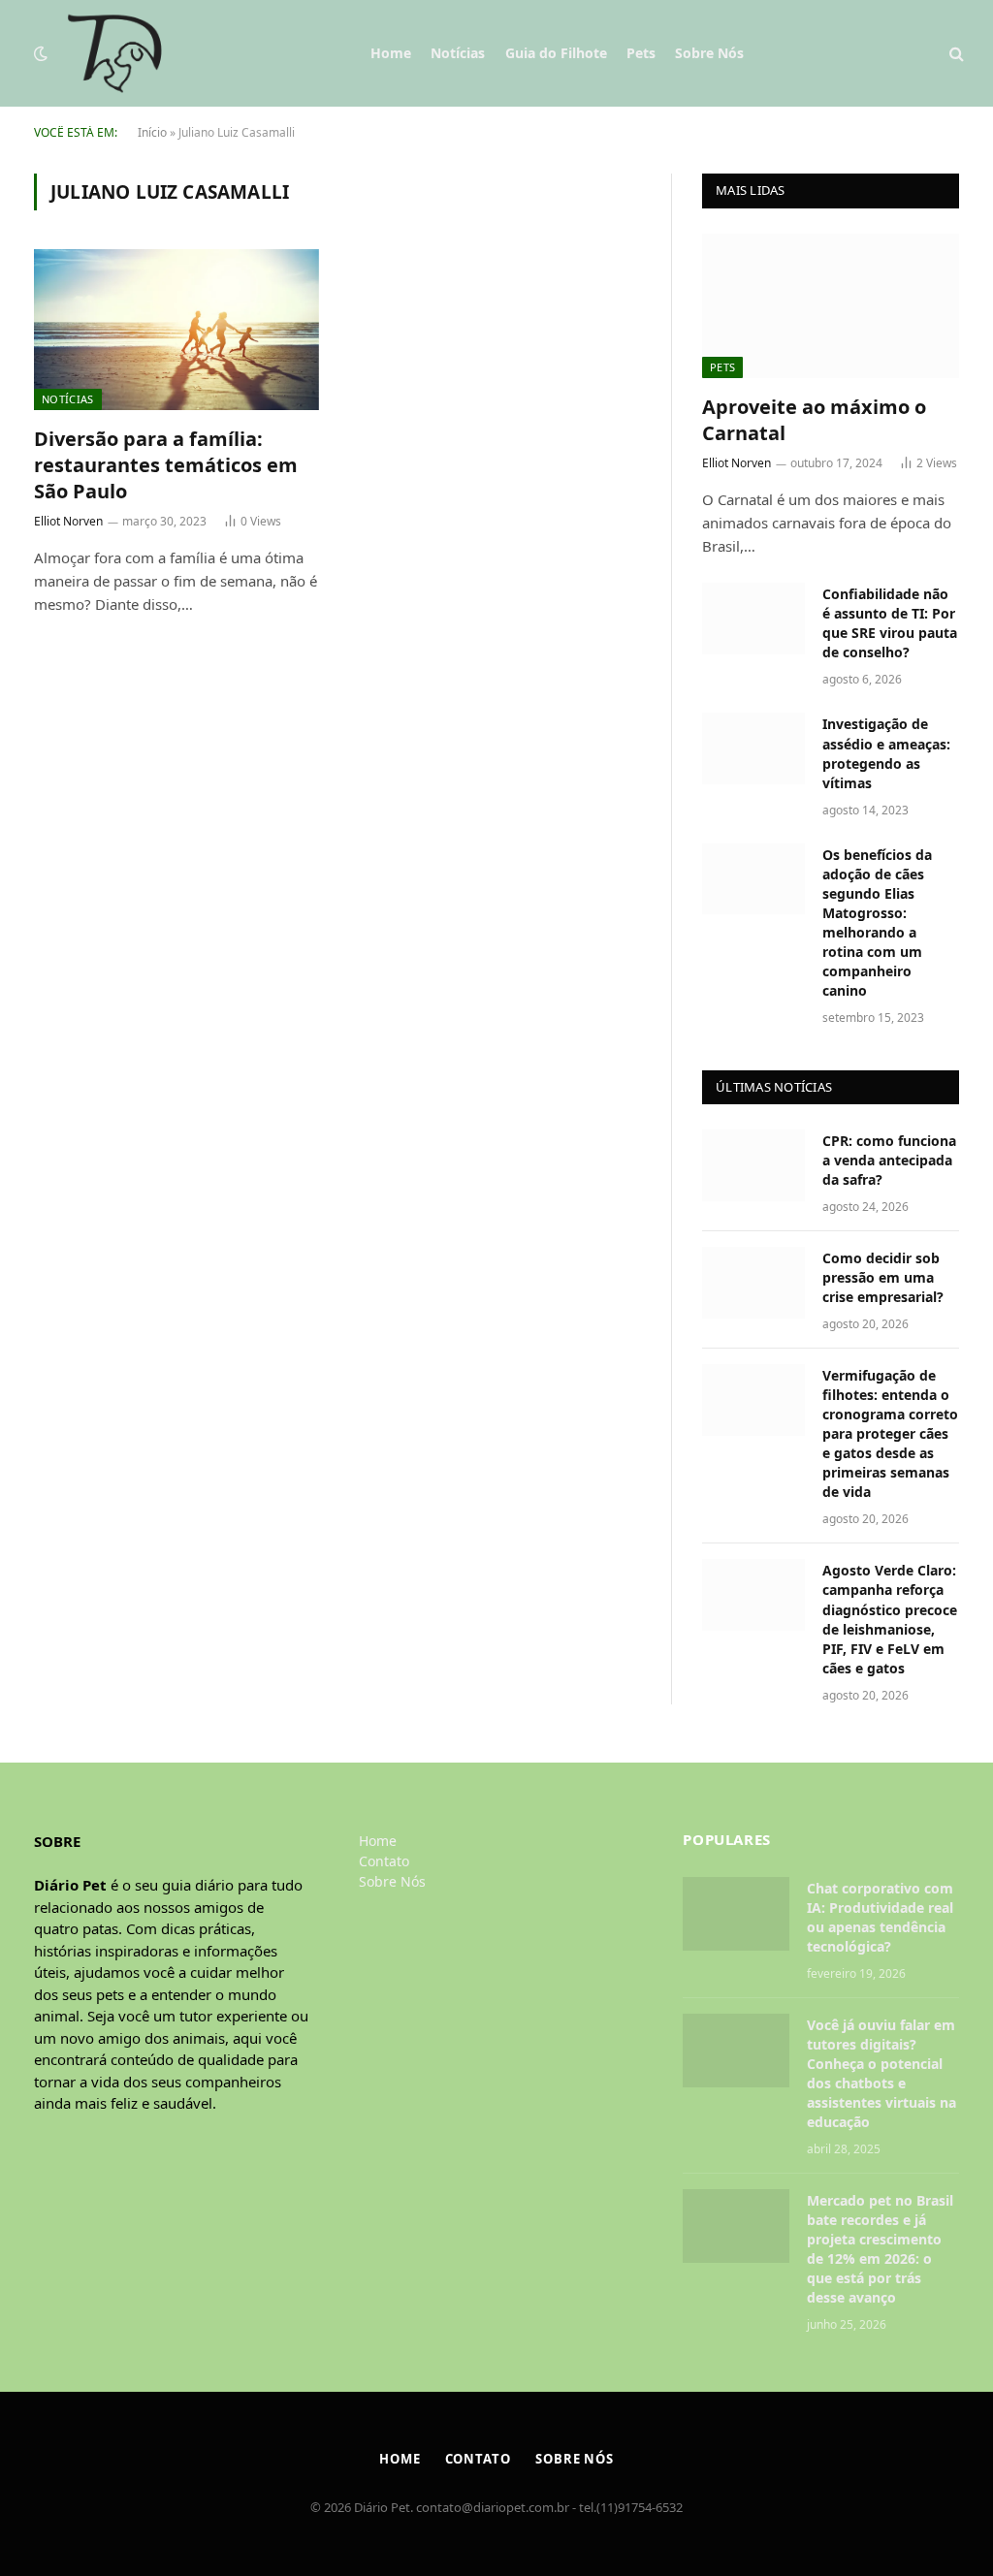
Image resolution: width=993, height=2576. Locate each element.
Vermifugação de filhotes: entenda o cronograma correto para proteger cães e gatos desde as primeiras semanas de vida (890, 1433)
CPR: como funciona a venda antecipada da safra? (889, 1160)
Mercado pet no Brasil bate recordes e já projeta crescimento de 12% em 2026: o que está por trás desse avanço (880, 2249)
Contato (384, 1861)
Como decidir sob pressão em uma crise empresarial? (883, 1277)
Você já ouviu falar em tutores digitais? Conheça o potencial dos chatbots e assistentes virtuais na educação (881, 2073)
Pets (641, 53)
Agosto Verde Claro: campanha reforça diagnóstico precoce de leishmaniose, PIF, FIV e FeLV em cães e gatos (890, 1619)
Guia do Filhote (556, 53)
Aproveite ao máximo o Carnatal (814, 420)
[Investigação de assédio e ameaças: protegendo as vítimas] (753, 748)
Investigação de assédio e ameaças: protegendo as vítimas (886, 753)
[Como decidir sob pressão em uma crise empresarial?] (753, 1282)
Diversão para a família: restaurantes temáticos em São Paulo (166, 465)
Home (391, 53)
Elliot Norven (68, 521)
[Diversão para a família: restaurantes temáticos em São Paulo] (176, 329)
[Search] (955, 54)
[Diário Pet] (115, 53)
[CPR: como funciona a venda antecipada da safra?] (753, 1165)
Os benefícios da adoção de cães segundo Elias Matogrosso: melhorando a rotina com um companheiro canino (877, 922)
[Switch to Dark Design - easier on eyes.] (41, 53)
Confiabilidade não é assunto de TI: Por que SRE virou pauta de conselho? (890, 623)
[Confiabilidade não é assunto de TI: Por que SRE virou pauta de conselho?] (753, 618)
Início (152, 132)
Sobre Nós (709, 53)
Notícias (458, 53)
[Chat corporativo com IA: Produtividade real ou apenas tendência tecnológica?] (736, 1914)
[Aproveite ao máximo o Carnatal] (831, 306)
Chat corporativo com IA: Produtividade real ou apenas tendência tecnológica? (880, 1917)
